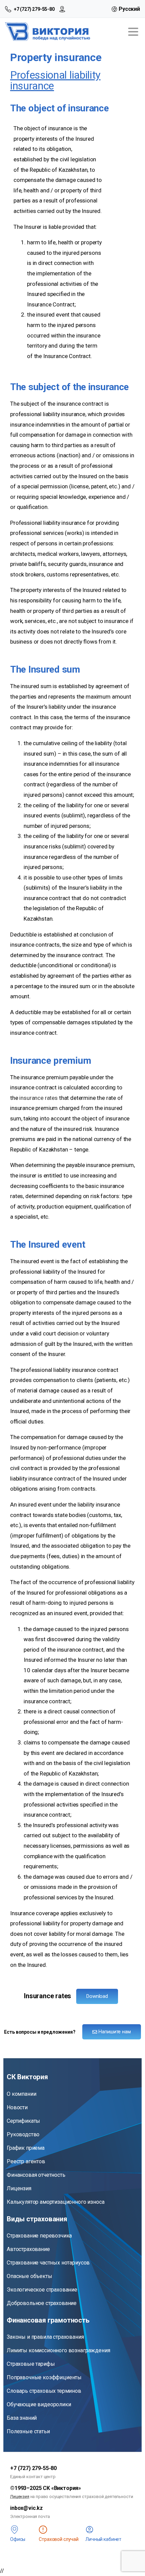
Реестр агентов (26, 2161)
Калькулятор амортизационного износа (55, 2202)
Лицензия (19, 2188)
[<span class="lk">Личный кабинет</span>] (90, 2530)
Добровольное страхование (42, 2303)
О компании (21, 2094)
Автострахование (28, 2249)
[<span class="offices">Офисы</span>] (14, 2530)
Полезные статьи (28, 2431)
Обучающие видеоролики (39, 2404)
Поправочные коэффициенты (44, 2377)
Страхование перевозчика (39, 2236)
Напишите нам (114, 2032)
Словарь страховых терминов (44, 2391)
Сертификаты (23, 2121)
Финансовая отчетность (36, 2175)
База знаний (22, 2418)
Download (97, 1996)
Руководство (23, 2134)
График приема (26, 2148)
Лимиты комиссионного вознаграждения (58, 2350)
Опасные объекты (30, 2276)
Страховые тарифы (31, 2364)
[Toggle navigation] (133, 32)
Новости (17, 2107)
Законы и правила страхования (45, 2337)
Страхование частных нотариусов (48, 2263)
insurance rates (38, 1098)
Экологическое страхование (42, 2290)
